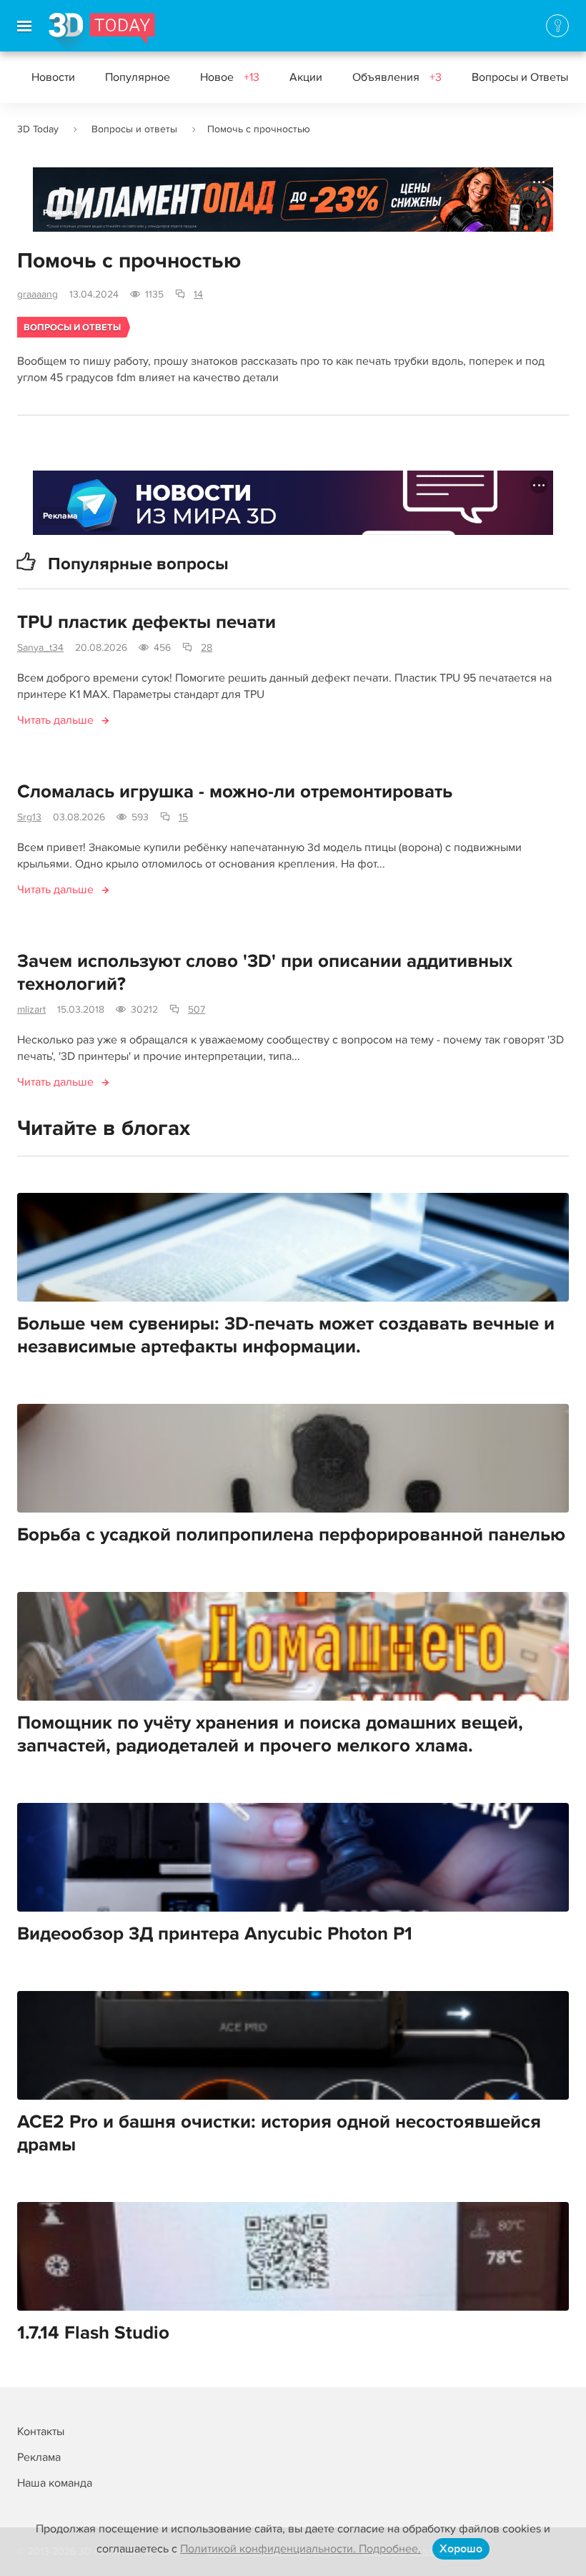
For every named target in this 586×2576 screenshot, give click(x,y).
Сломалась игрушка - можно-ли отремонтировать (235, 792)
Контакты (41, 2432)
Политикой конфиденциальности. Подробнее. (301, 2549)
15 (183, 817)
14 (198, 294)
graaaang (38, 294)
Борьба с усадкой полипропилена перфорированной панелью (291, 1535)
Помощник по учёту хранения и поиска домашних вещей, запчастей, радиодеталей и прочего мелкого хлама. (270, 1734)
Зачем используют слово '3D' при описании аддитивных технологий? (265, 973)
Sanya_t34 (40, 648)
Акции (306, 77)
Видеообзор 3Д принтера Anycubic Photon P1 (215, 1934)
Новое (230, 77)
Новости (53, 77)
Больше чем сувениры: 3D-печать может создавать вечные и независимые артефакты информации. (286, 1335)
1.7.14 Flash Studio (93, 2333)
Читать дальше (55, 720)
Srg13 (29, 817)
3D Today (38, 129)
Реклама (60, 213)
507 (197, 1009)
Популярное (138, 77)
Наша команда (55, 2483)
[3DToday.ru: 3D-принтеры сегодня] (102, 32)
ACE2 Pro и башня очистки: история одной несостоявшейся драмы (279, 2133)
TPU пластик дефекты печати (146, 622)
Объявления (397, 77)
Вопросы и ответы (134, 129)
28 (207, 648)
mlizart (31, 1009)
